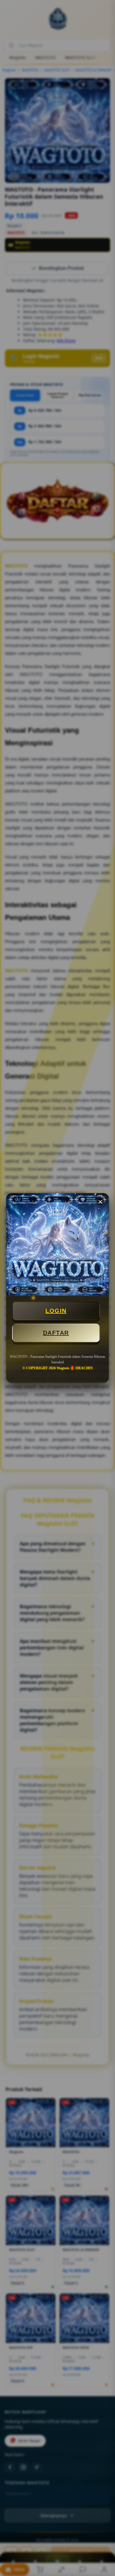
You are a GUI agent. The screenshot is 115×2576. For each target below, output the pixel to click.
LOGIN (56, 1311)
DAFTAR (56, 1333)
